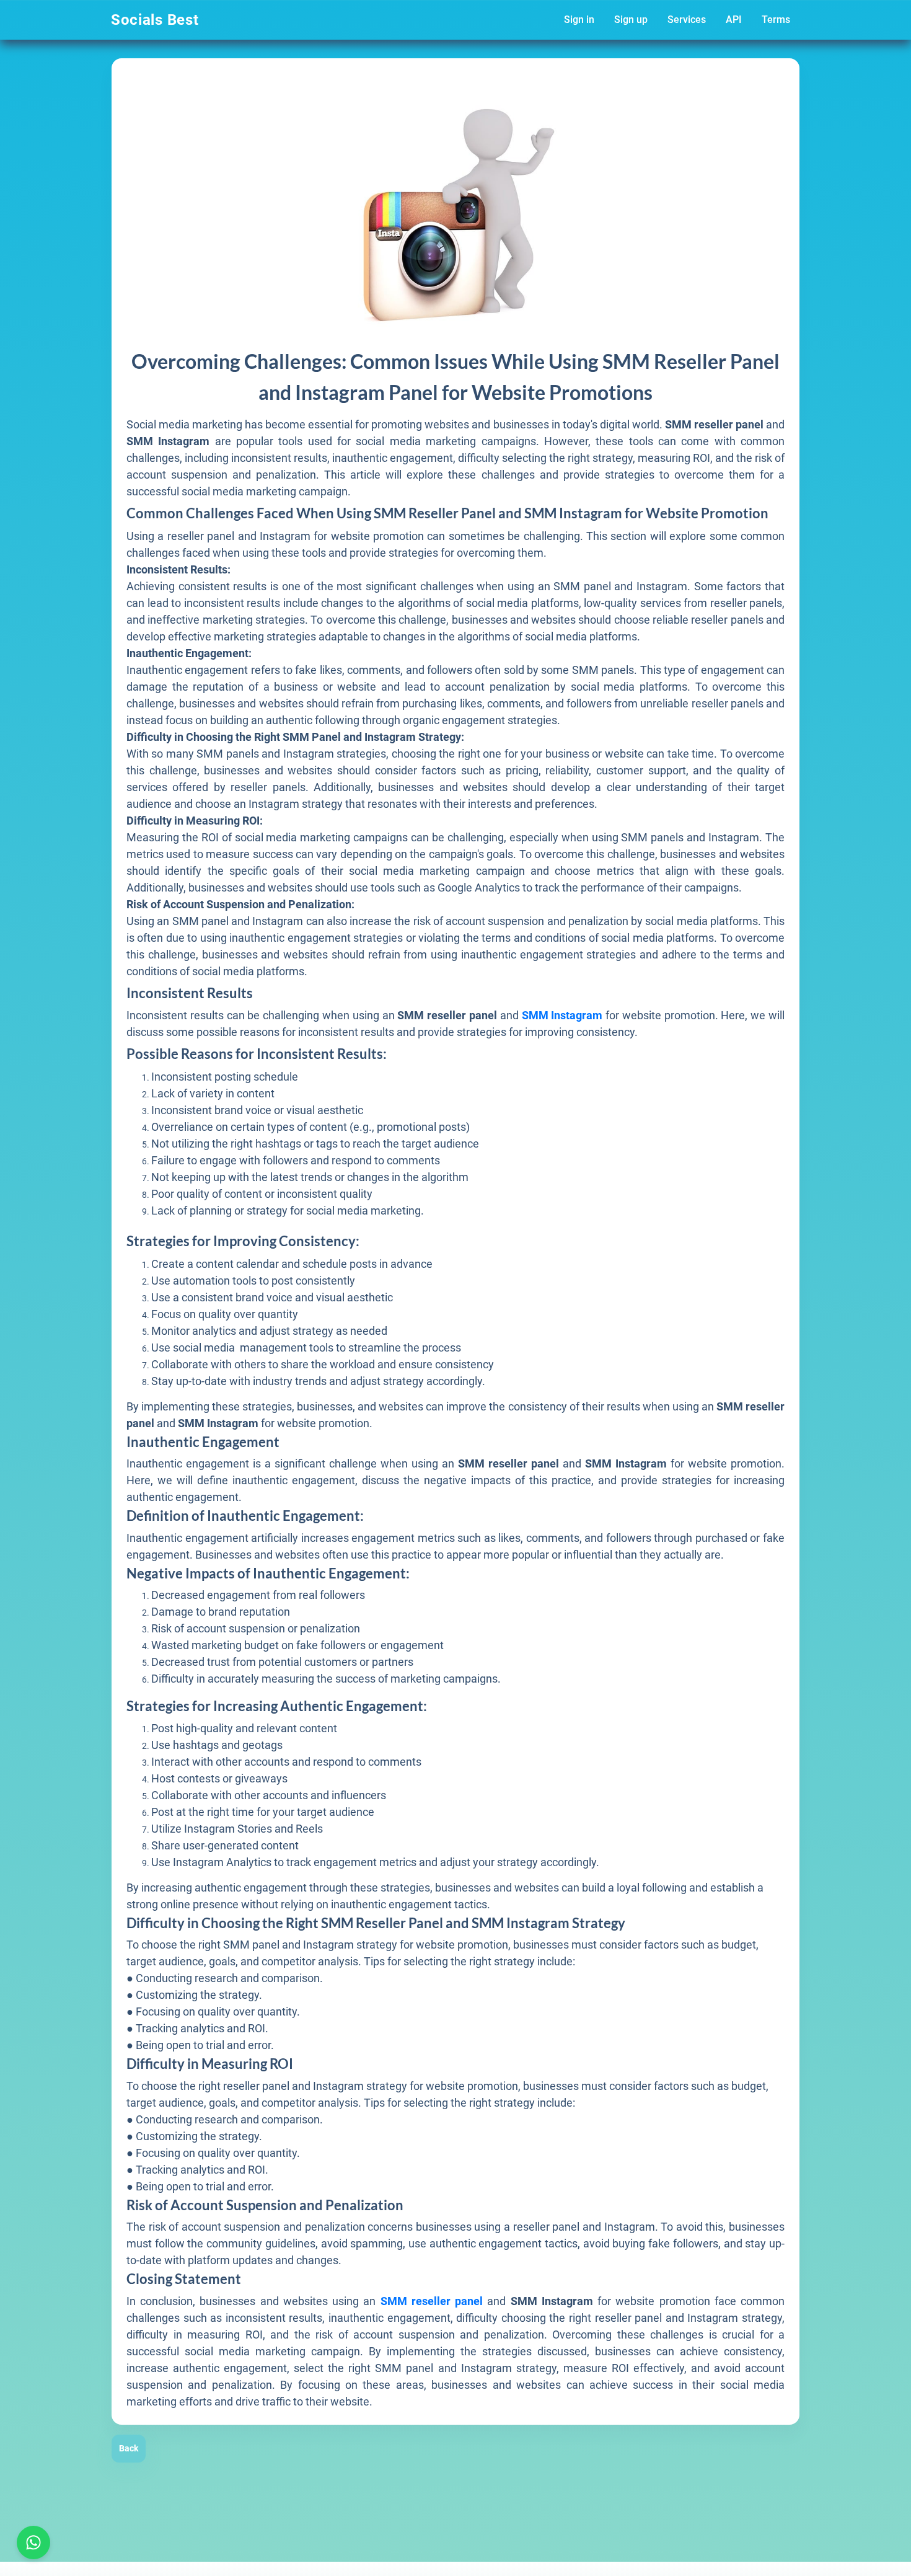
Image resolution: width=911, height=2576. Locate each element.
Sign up (631, 20)
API (734, 20)
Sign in (579, 20)
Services (687, 20)
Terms (776, 20)
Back (129, 2448)
